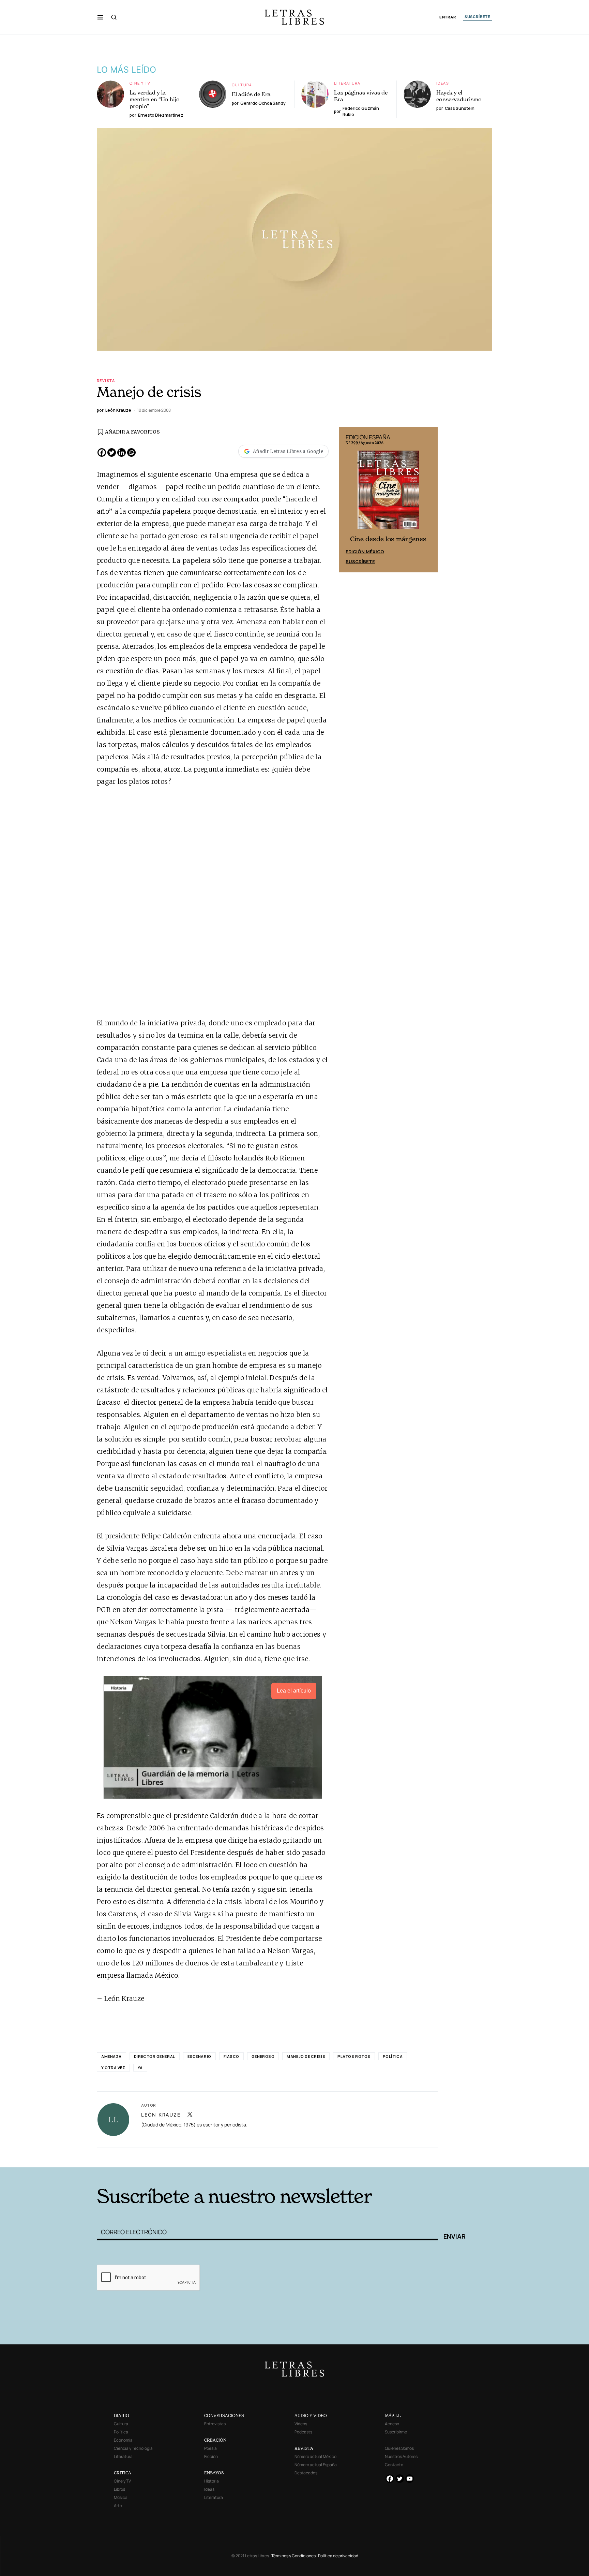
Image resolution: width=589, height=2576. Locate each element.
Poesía (210, 2448)
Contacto (394, 2465)
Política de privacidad (338, 2556)
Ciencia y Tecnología (133, 2448)
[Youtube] (410, 2479)
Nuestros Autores (401, 2456)
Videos (301, 2424)
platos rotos (354, 2056)
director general (155, 2056)
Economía (123, 2440)
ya (140, 2068)
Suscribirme (396, 2432)
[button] (100, 17)
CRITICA (123, 2473)
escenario (199, 2056)
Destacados (306, 2473)
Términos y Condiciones (293, 2556)
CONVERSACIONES (224, 2416)
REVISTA (304, 2448)
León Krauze (161, 2115)
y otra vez (113, 2068)
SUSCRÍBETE (478, 17)
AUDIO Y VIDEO (311, 2416)
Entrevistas (215, 2424)
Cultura (242, 85)
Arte (118, 2506)
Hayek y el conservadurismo (459, 96)
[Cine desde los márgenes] (388, 493)
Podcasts (303, 2432)
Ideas (443, 83)
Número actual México (315, 2456)
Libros (119, 2489)
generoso (263, 2056)
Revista (106, 380)
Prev (348, 500)
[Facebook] (102, 452)
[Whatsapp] (131, 452)
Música (121, 2497)
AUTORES (387, 2157)
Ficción (211, 2456)
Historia (212, 2481)
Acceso (392, 2424)
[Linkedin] (122, 452)
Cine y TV (140, 83)
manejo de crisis (306, 2056)
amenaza (111, 2056)
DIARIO (122, 2416)
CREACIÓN (215, 2440)
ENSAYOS (214, 2473)
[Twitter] (112, 452)
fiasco (231, 2056)
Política (393, 2056)
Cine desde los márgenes (388, 539)
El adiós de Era (251, 94)
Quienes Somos (399, 2448)
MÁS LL (393, 2416)
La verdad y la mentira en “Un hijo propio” (155, 99)
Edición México (365, 552)
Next (429, 500)
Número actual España (316, 2465)
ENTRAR (448, 17)
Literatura (347, 83)
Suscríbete (360, 561)
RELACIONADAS (189, 2157)
